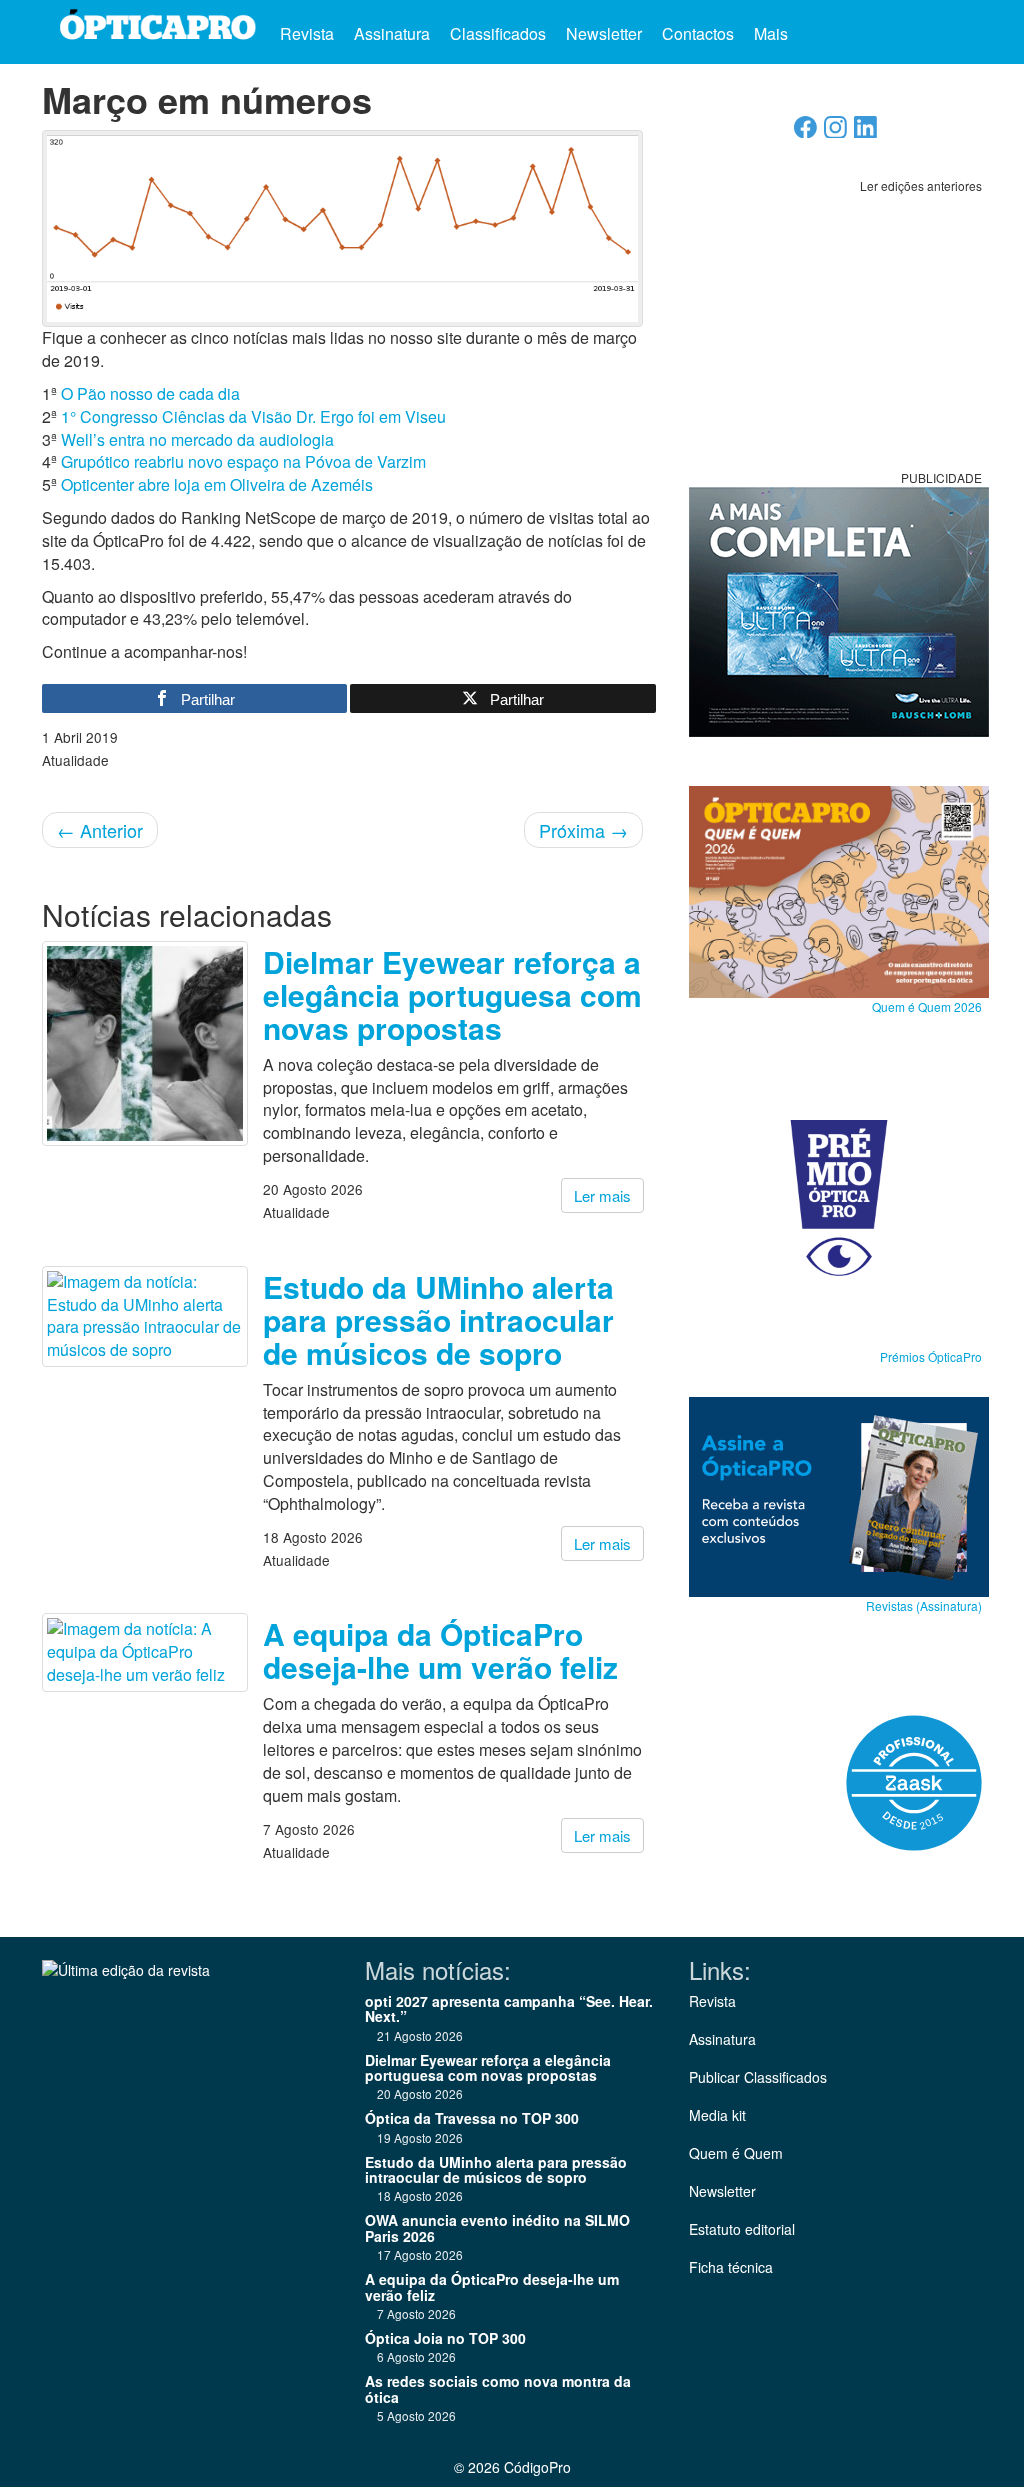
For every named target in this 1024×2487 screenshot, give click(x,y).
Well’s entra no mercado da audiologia (197, 439)
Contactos (698, 33)
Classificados (498, 33)
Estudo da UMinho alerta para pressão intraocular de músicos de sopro (438, 1319)
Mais (773, 33)
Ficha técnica (731, 2267)
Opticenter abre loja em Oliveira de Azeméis (217, 484)
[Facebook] (805, 132)
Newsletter (604, 33)
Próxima (583, 830)
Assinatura (392, 33)
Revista (307, 33)
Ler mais (602, 1195)
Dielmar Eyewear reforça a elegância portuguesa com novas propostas (452, 994)
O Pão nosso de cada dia (150, 393)
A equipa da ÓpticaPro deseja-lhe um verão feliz (440, 1650)
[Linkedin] (865, 132)
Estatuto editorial (742, 2229)
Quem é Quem (736, 2153)
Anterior (100, 830)
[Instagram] (835, 132)
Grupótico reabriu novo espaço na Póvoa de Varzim (243, 461)
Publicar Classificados (758, 2077)
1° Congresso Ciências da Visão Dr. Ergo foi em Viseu (253, 416)
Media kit (717, 2115)
